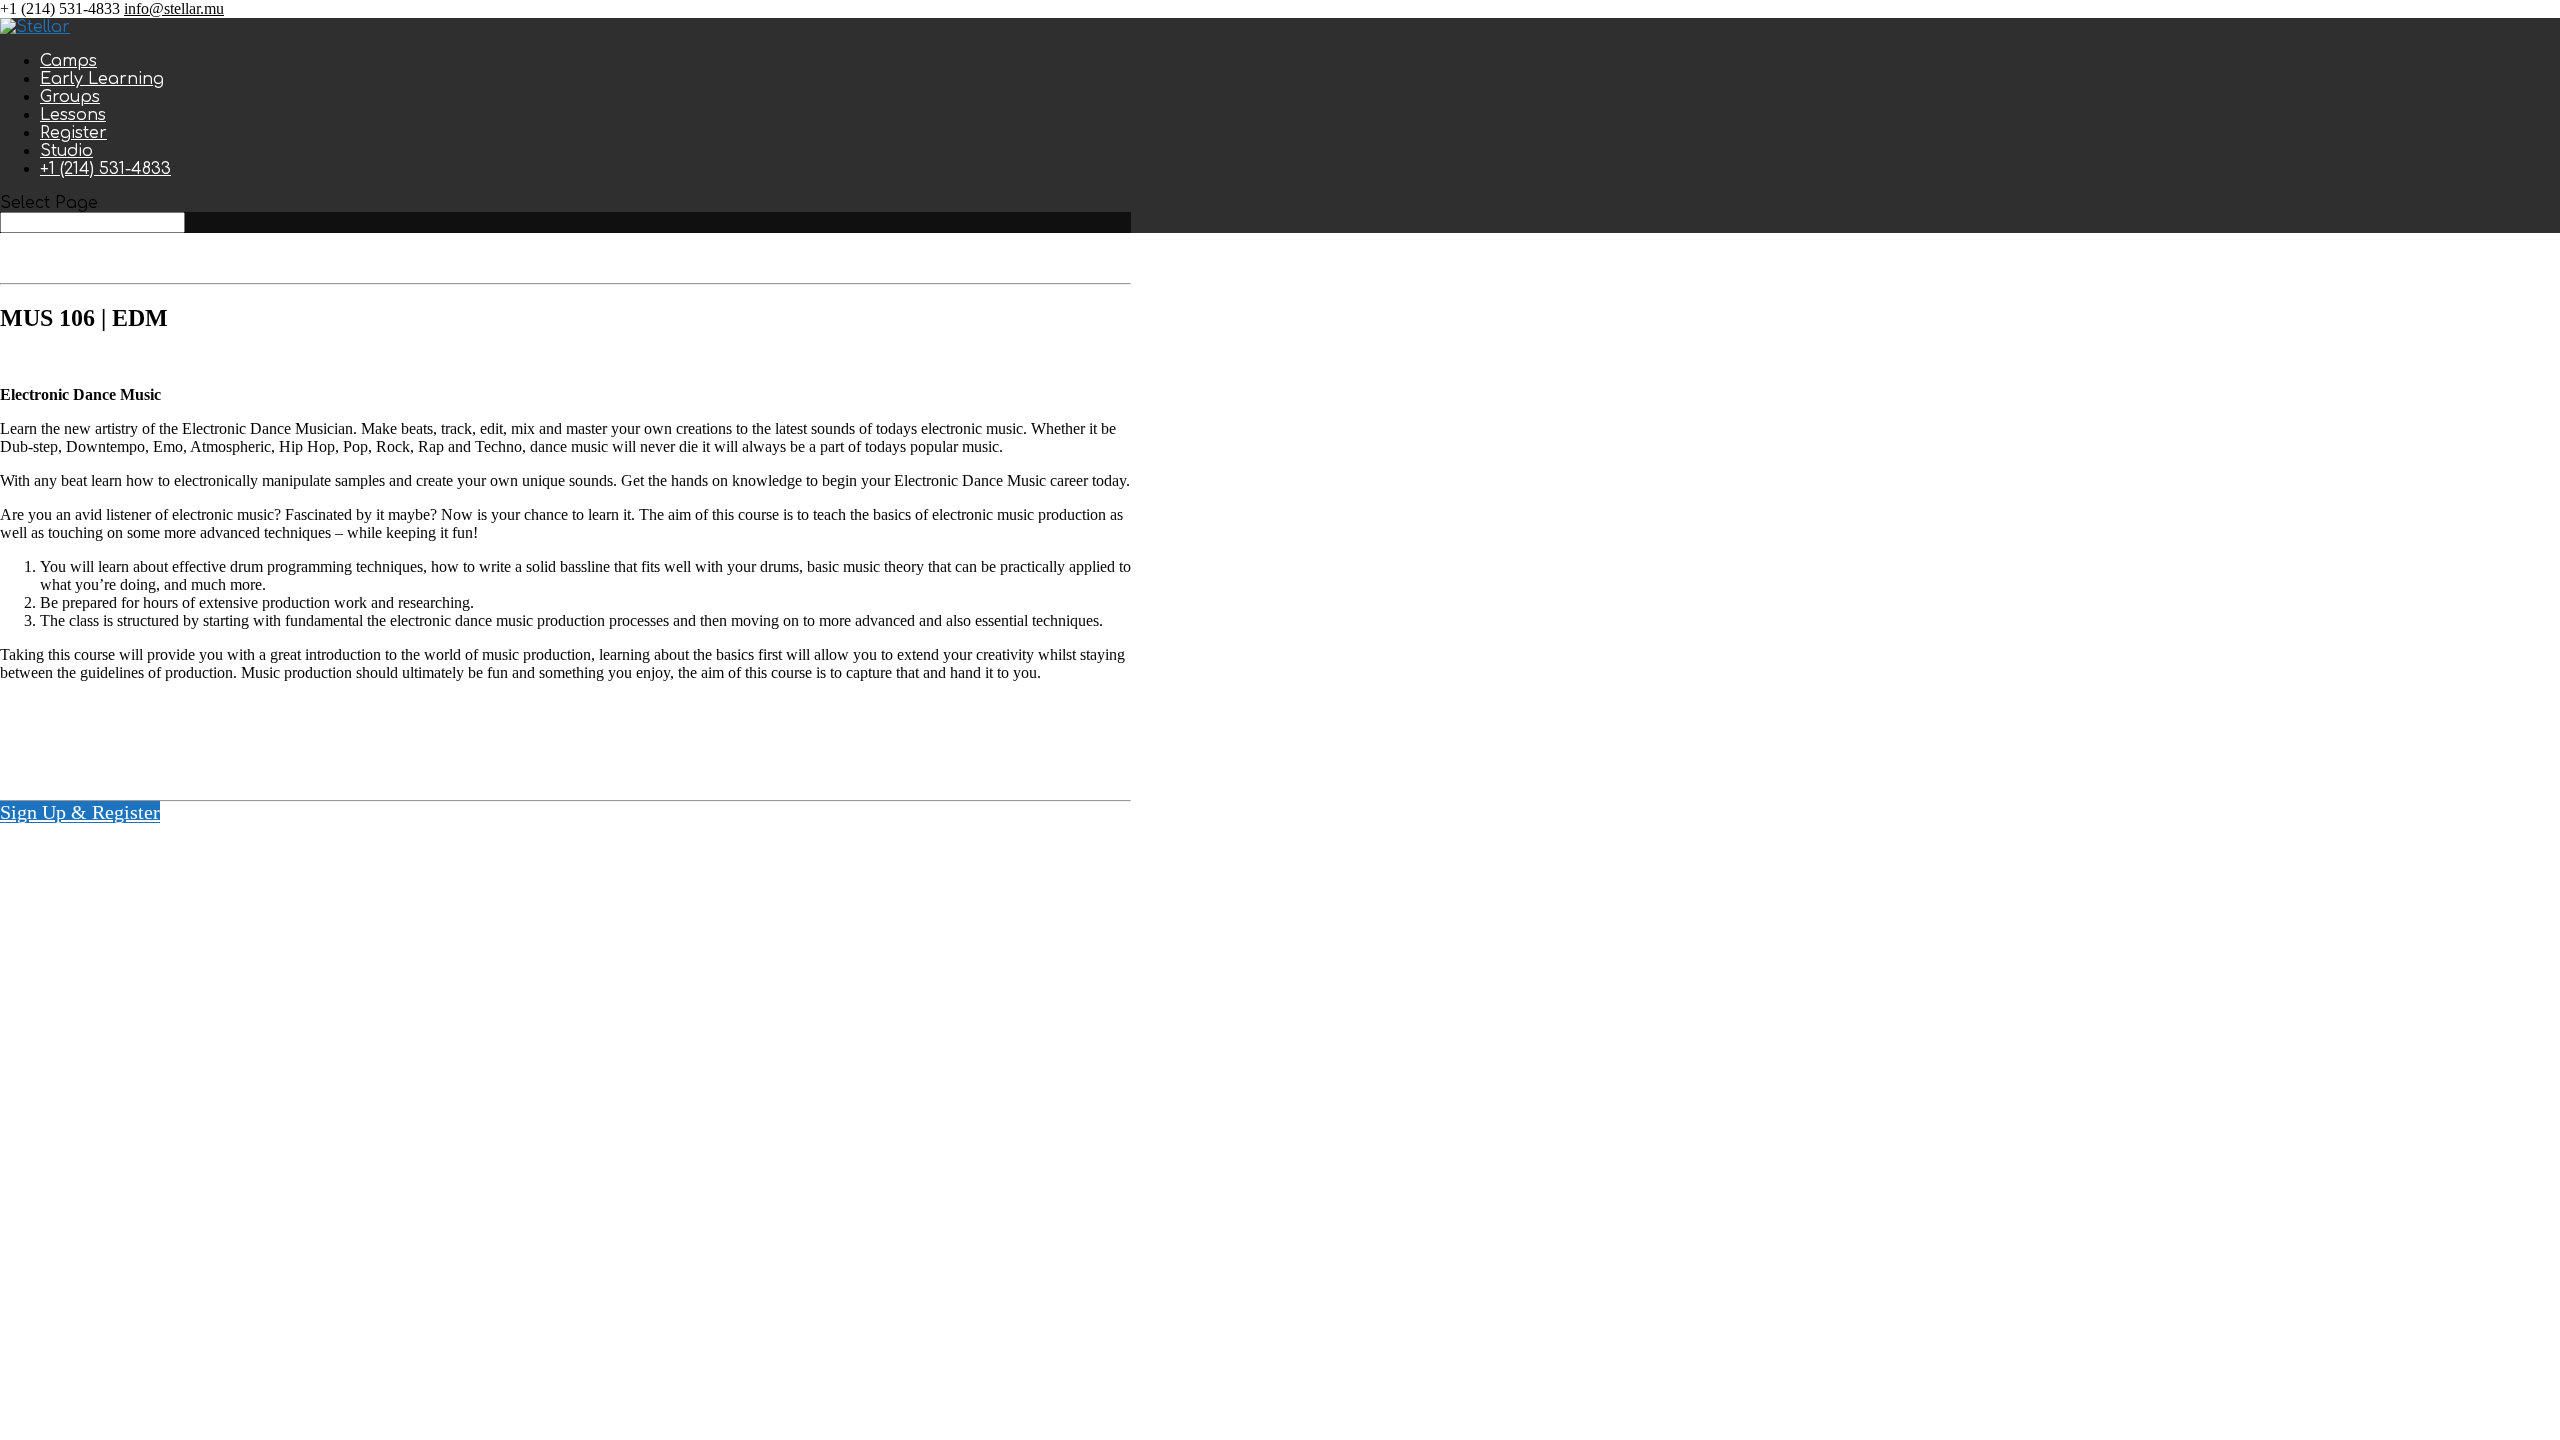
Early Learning (102, 79)
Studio (66, 151)
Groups (70, 97)
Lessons (73, 115)
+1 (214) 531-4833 (105, 169)
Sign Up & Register (80, 812)
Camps (68, 61)
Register (73, 133)
